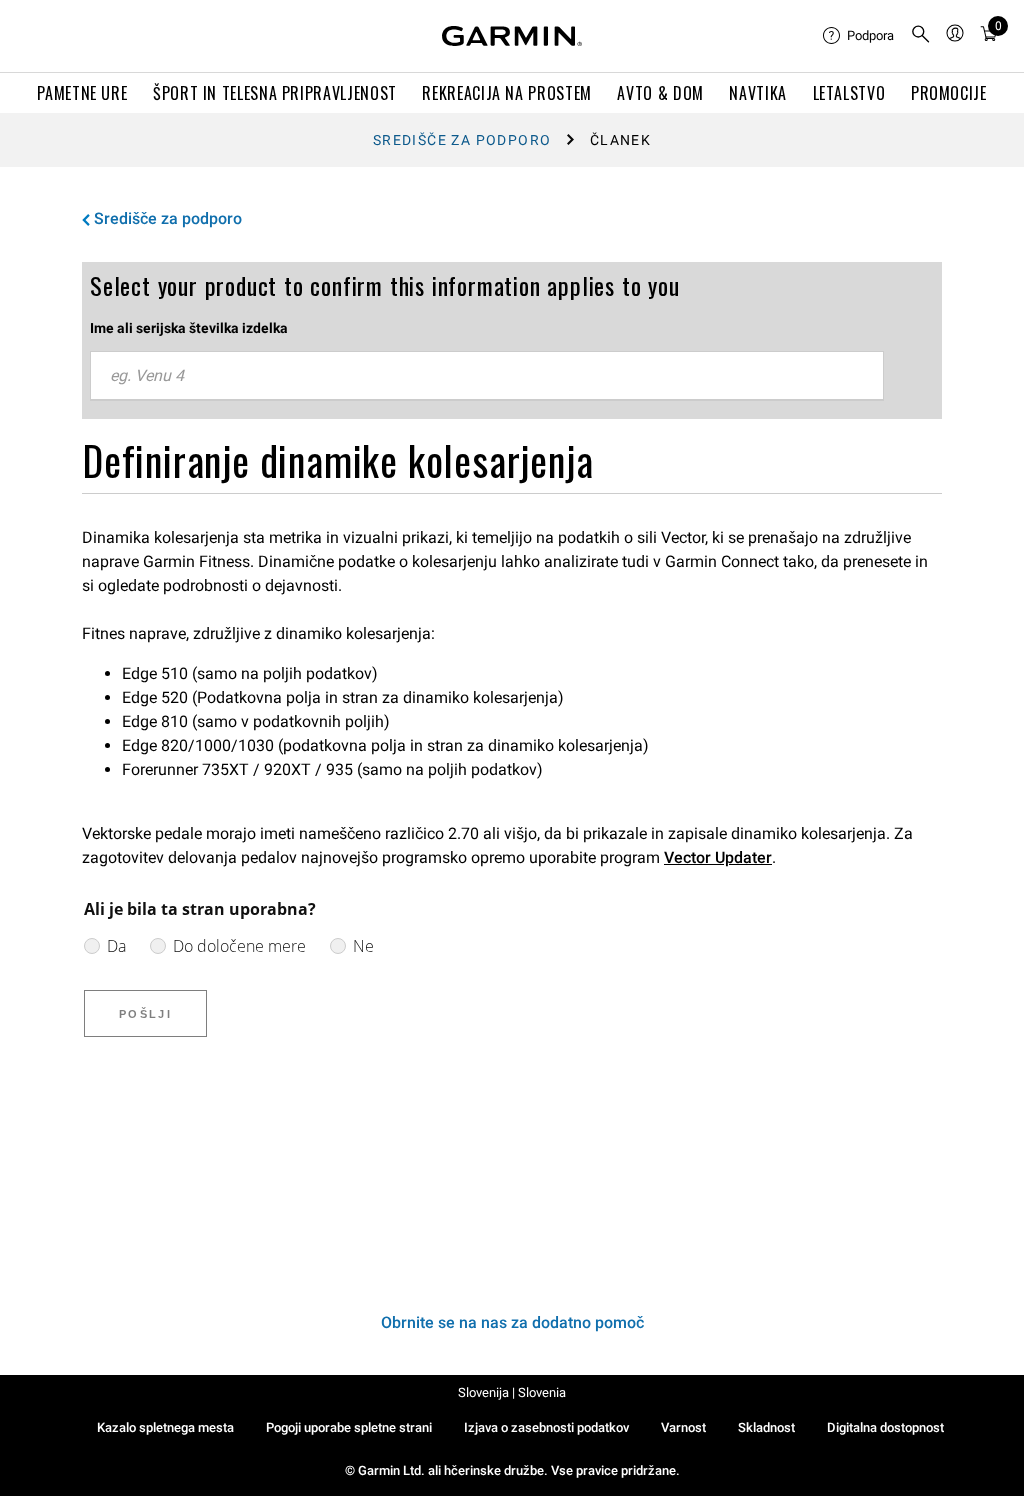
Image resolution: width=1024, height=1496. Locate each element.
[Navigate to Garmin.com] (512, 36)
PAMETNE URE (82, 93)
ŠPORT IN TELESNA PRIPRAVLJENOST (275, 93)
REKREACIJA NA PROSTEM (506, 93)
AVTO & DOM (660, 93)
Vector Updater (718, 857)
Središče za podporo (462, 140)
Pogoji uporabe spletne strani (349, 1427)
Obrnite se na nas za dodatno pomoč (512, 1322)
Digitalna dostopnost (885, 1427)
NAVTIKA (757, 93)
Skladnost (766, 1427)
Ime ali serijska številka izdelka (189, 328)
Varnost (683, 1427)
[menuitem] (858, 36)
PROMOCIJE (949, 93)
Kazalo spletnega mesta (165, 1427)
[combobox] (487, 376)
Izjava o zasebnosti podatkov (546, 1427)
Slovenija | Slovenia (512, 1392)
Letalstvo (849, 93)
